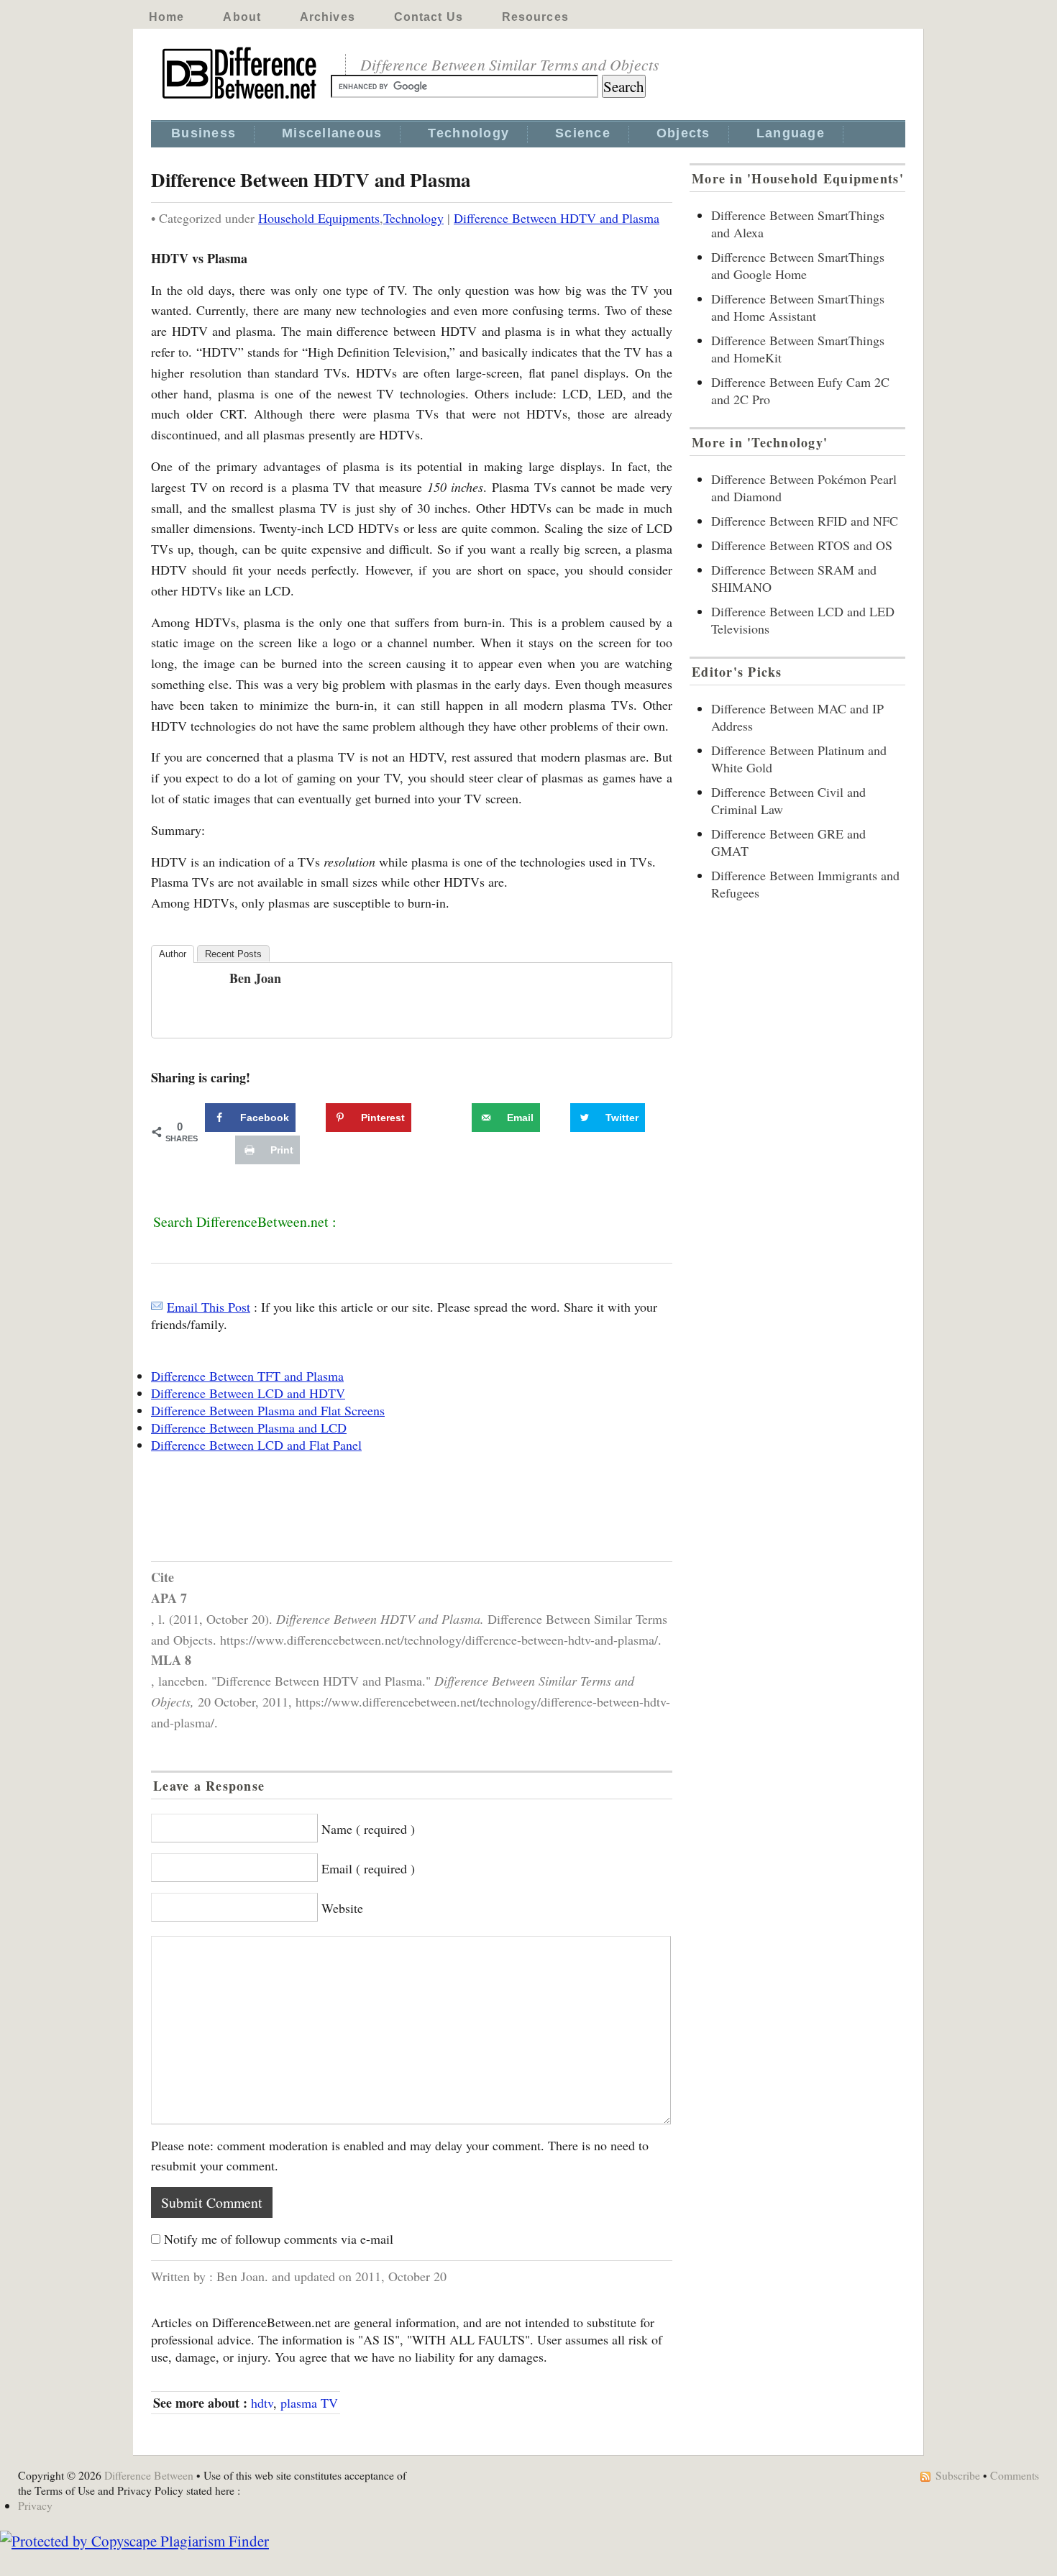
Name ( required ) (368, 1829)
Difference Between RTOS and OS (802, 545)
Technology (468, 133)
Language (791, 133)
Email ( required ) (368, 1868)
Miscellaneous (332, 133)
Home (166, 17)
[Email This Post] (157, 1307)
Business (203, 133)
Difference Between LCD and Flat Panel (256, 1445)
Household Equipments (319, 218)
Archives (328, 17)
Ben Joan (255, 978)
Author (173, 954)
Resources (535, 17)
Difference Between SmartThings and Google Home (798, 265)
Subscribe (958, 2475)
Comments (1015, 2475)
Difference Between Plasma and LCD (249, 1428)
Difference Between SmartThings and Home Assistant (798, 307)
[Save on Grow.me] (456, 1118)
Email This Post (209, 1307)
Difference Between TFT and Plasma (247, 1376)
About (242, 17)
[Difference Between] (241, 99)
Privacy (35, 2505)
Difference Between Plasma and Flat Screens (268, 1410)
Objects (683, 133)
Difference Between (149, 2475)
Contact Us (429, 17)
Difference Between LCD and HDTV (248, 1393)
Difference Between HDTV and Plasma (557, 218)
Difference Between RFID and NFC (805, 521)
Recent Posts (233, 954)
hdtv (262, 2403)
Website (342, 1908)
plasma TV (309, 2403)
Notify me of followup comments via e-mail (279, 2239)
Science (583, 133)
